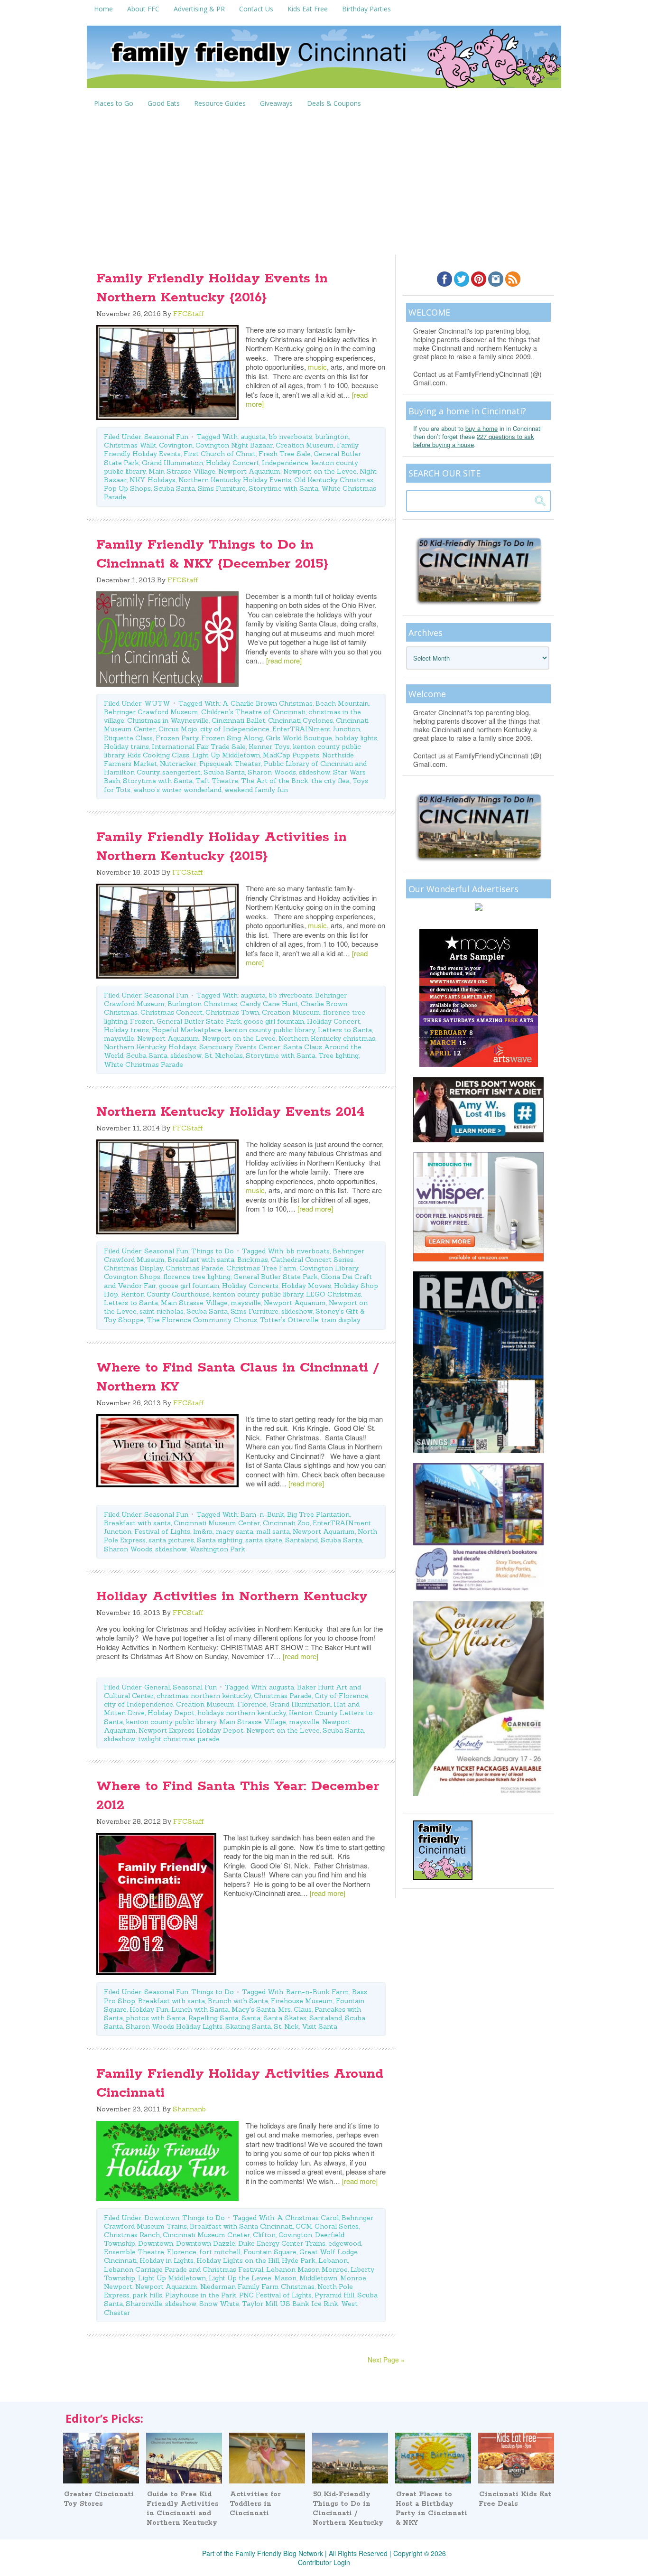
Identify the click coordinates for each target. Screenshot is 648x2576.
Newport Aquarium (249, 471)
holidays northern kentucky (242, 1713)
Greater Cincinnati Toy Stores (99, 2499)
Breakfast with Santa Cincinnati (241, 2226)
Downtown (162, 2218)
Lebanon (333, 2260)
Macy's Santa (253, 2009)
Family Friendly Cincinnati (324, 60)
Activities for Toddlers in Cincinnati (255, 2504)
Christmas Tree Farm (261, 1268)
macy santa (235, 1531)
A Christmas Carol (308, 2218)
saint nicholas (162, 1311)
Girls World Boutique (299, 738)
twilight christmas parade (179, 1739)
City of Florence (341, 1696)
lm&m (203, 1531)
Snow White (219, 2304)
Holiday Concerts (250, 1286)
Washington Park (217, 1549)
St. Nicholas (224, 1055)
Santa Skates (285, 2018)
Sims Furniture (222, 488)
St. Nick (286, 2026)
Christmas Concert (171, 1012)
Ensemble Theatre (134, 2252)
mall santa (273, 1531)
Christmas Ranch (132, 2235)
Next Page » (386, 2360)
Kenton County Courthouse (165, 1294)
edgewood (345, 2243)
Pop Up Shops (127, 488)
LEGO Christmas (333, 1294)
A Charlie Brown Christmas (268, 703)
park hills (147, 2295)
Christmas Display (133, 1268)
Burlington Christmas (202, 1004)
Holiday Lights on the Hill (238, 2260)
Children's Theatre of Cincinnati (253, 712)
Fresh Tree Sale (285, 454)
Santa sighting (220, 1540)
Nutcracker (178, 764)
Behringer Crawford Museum (151, 712)
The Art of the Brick (275, 781)
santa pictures (171, 1540)
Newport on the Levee (320, 471)
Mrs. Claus (295, 2009)
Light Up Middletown (226, 755)
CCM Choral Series (327, 2226)
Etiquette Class (128, 738)
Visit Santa (319, 2026)
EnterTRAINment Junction (316, 729)
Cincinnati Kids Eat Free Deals (515, 2499)
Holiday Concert (232, 463)
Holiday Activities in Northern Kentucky (232, 1596)
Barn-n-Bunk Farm (318, 1992)
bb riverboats (290, 437)
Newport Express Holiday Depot (191, 1730)
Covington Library (329, 1268)
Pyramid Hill (334, 2295)
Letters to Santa (345, 1030)
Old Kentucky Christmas (334, 480)
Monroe (353, 2278)
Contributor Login (324, 2562)
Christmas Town (232, 1012)
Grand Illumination (172, 463)
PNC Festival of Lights (275, 2295)
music (317, 367)
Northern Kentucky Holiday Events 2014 (230, 1112)
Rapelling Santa (213, 2018)
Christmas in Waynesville (168, 720)
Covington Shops (132, 1277)
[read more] (284, 660)
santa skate (264, 1540)
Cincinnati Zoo (286, 1523)
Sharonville (144, 2304)
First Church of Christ (220, 454)
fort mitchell (220, 2252)
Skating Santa (248, 2026)
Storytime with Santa (283, 488)
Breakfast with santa (201, 1260)
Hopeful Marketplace (187, 1030)
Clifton (264, 2235)
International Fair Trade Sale (199, 747)
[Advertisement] (324, 184)
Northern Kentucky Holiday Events (235, 480)
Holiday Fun (149, 2009)
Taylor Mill (259, 2304)
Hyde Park (299, 2260)
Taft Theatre (217, 781)
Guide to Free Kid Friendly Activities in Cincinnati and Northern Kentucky (183, 2509)
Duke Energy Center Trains (282, 2243)
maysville (119, 1038)
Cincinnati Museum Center (217, 1523)
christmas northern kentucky (204, 1696)
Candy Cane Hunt (269, 1004)
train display (341, 1320)
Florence (252, 1704)
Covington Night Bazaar (234, 445)
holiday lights (356, 738)
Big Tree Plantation (318, 1514)
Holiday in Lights (167, 2260)
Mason (285, 2278)
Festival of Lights (162, 1531)
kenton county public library (270, 1030)
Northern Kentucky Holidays (150, 1047)
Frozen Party (177, 738)
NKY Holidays (153, 480)
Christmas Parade (194, 1268)
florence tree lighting (197, 1277)
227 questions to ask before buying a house (474, 440)
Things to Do (213, 1251)
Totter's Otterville (289, 1320)
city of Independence (235, 729)
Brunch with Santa (238, 2001)
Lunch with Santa (200, 2009)
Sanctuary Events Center (240, 1047)
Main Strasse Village (182, 471)
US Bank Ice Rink (309, 2304)
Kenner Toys (269, 747)
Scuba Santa (174, 488)
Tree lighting (338, 1055)
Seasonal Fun (166, 437)
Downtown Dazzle (206, 2243)
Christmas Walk (130, 445)
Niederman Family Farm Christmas (257, 2287)
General (157, 1687)
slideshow (315, 772)
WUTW (157, 703)
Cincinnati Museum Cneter (206, 2235)
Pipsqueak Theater (230, 764)
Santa (251, 2018)
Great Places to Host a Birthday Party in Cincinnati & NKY (431, 2509)
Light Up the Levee (240, 2278)
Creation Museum (305, 445)
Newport (118, 2287)
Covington (176, 445)
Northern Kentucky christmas (327, 1038)
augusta (253, 437)
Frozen (142, 1021)
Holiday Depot (171, 1713)
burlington (332, 437)
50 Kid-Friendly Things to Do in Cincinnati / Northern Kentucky (348, 2509)
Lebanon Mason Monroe (307, 2269)
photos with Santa (156, 2018)
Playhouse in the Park (201, 2295)
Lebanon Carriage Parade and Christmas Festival (184, 2269)
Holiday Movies (306, 1286)
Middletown (318, 2278)
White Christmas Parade (143, 1064)
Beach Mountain (342, 703)
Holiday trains (126, 747)
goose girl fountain (274, 1021)
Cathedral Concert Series (312, 1260)
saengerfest (181, 772)
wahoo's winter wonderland (177, 790)
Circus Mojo (178, 729)
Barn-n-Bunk (262, 1514)
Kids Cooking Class (158, 755)
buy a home (481, 428)
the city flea (330, 781)
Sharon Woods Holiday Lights (174, 2026)
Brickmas (253, 1260)
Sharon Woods (272, 772)
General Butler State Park (199, 1021)
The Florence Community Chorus (202, 1320)
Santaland (301, 1540)
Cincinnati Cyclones (301, 720)
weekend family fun (256, 790)
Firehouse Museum (302, 2001)
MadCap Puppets (291, 755)
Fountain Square (270, 2252)
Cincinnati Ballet (238, 720)
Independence (285, 463)
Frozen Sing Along (232, 738)
